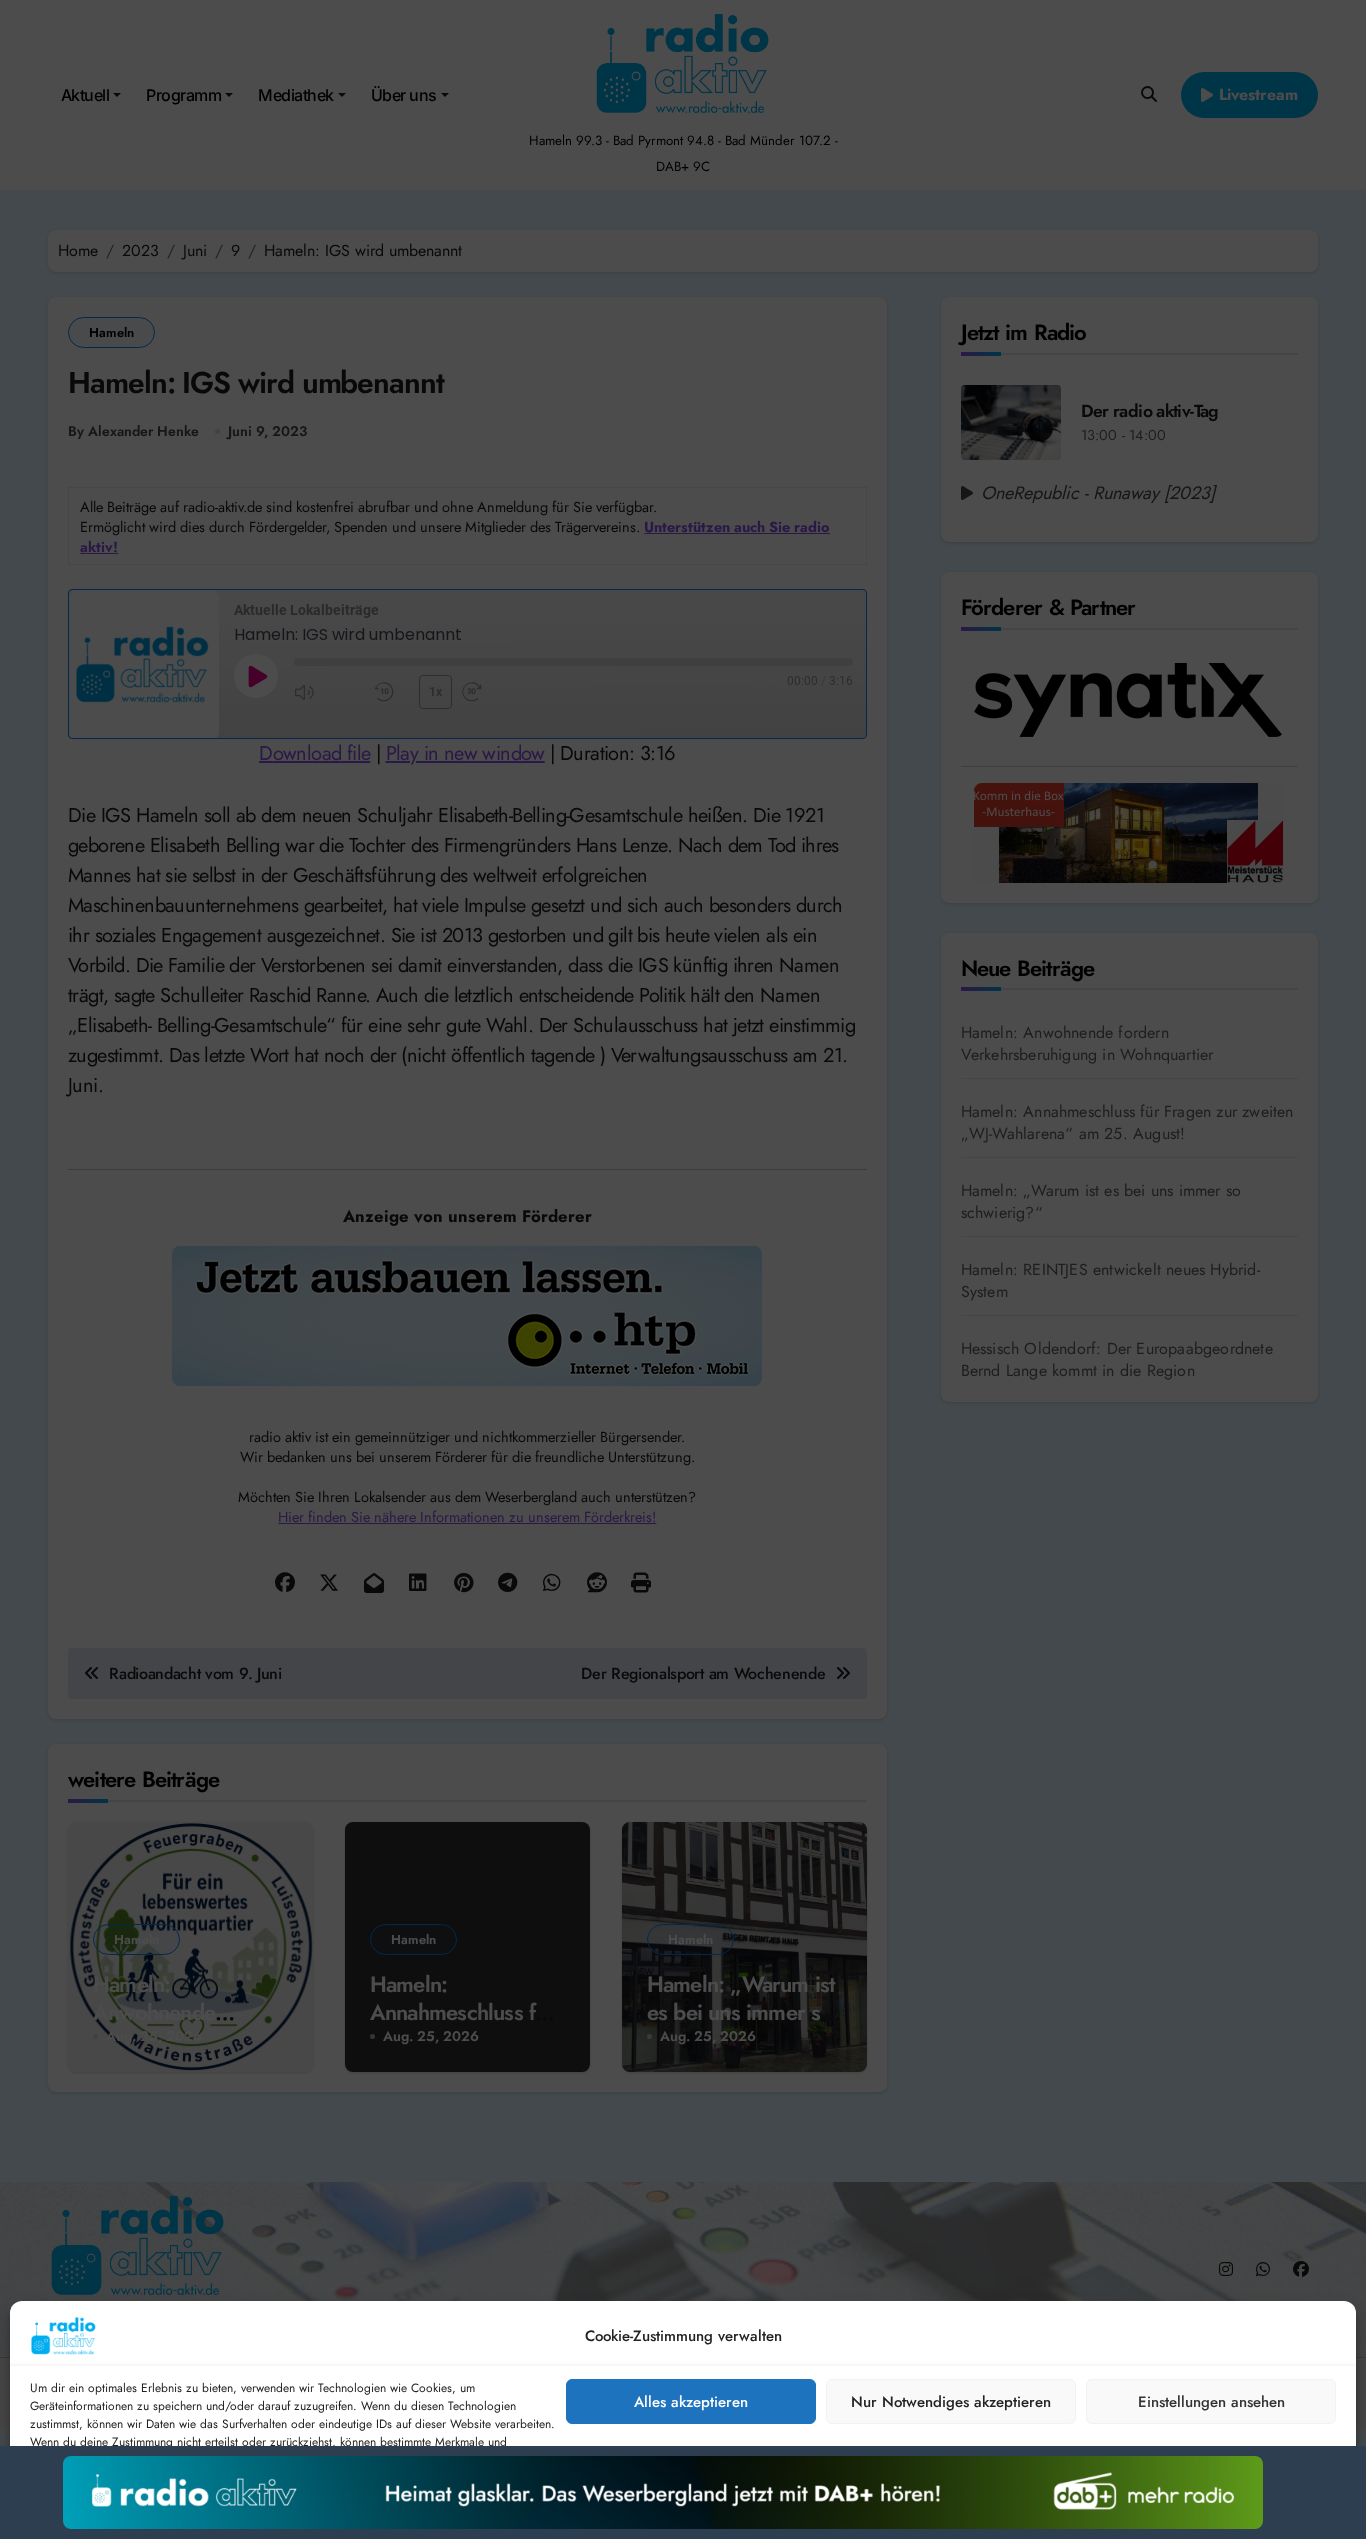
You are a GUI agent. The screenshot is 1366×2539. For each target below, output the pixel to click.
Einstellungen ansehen (1211, 2402)
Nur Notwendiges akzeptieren (951, 2402)
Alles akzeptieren (691, 2402)
